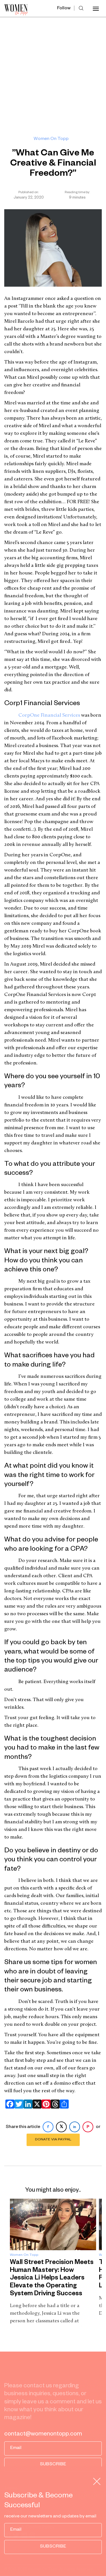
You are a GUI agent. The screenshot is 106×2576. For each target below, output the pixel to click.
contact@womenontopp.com (43, 2435)
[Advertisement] (53, 73)
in (75, 2127)
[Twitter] (18, 2104)
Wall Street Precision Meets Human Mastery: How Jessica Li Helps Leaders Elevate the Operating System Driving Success (52, 2279)
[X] (36, 2104)
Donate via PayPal (53, 2140)
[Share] (63, 2104)
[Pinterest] (45, 2104)
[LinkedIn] (27, 2104)
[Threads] (54, 2104)
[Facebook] (9, 2104)
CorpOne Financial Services (49, 716)
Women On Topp (51, 139)
